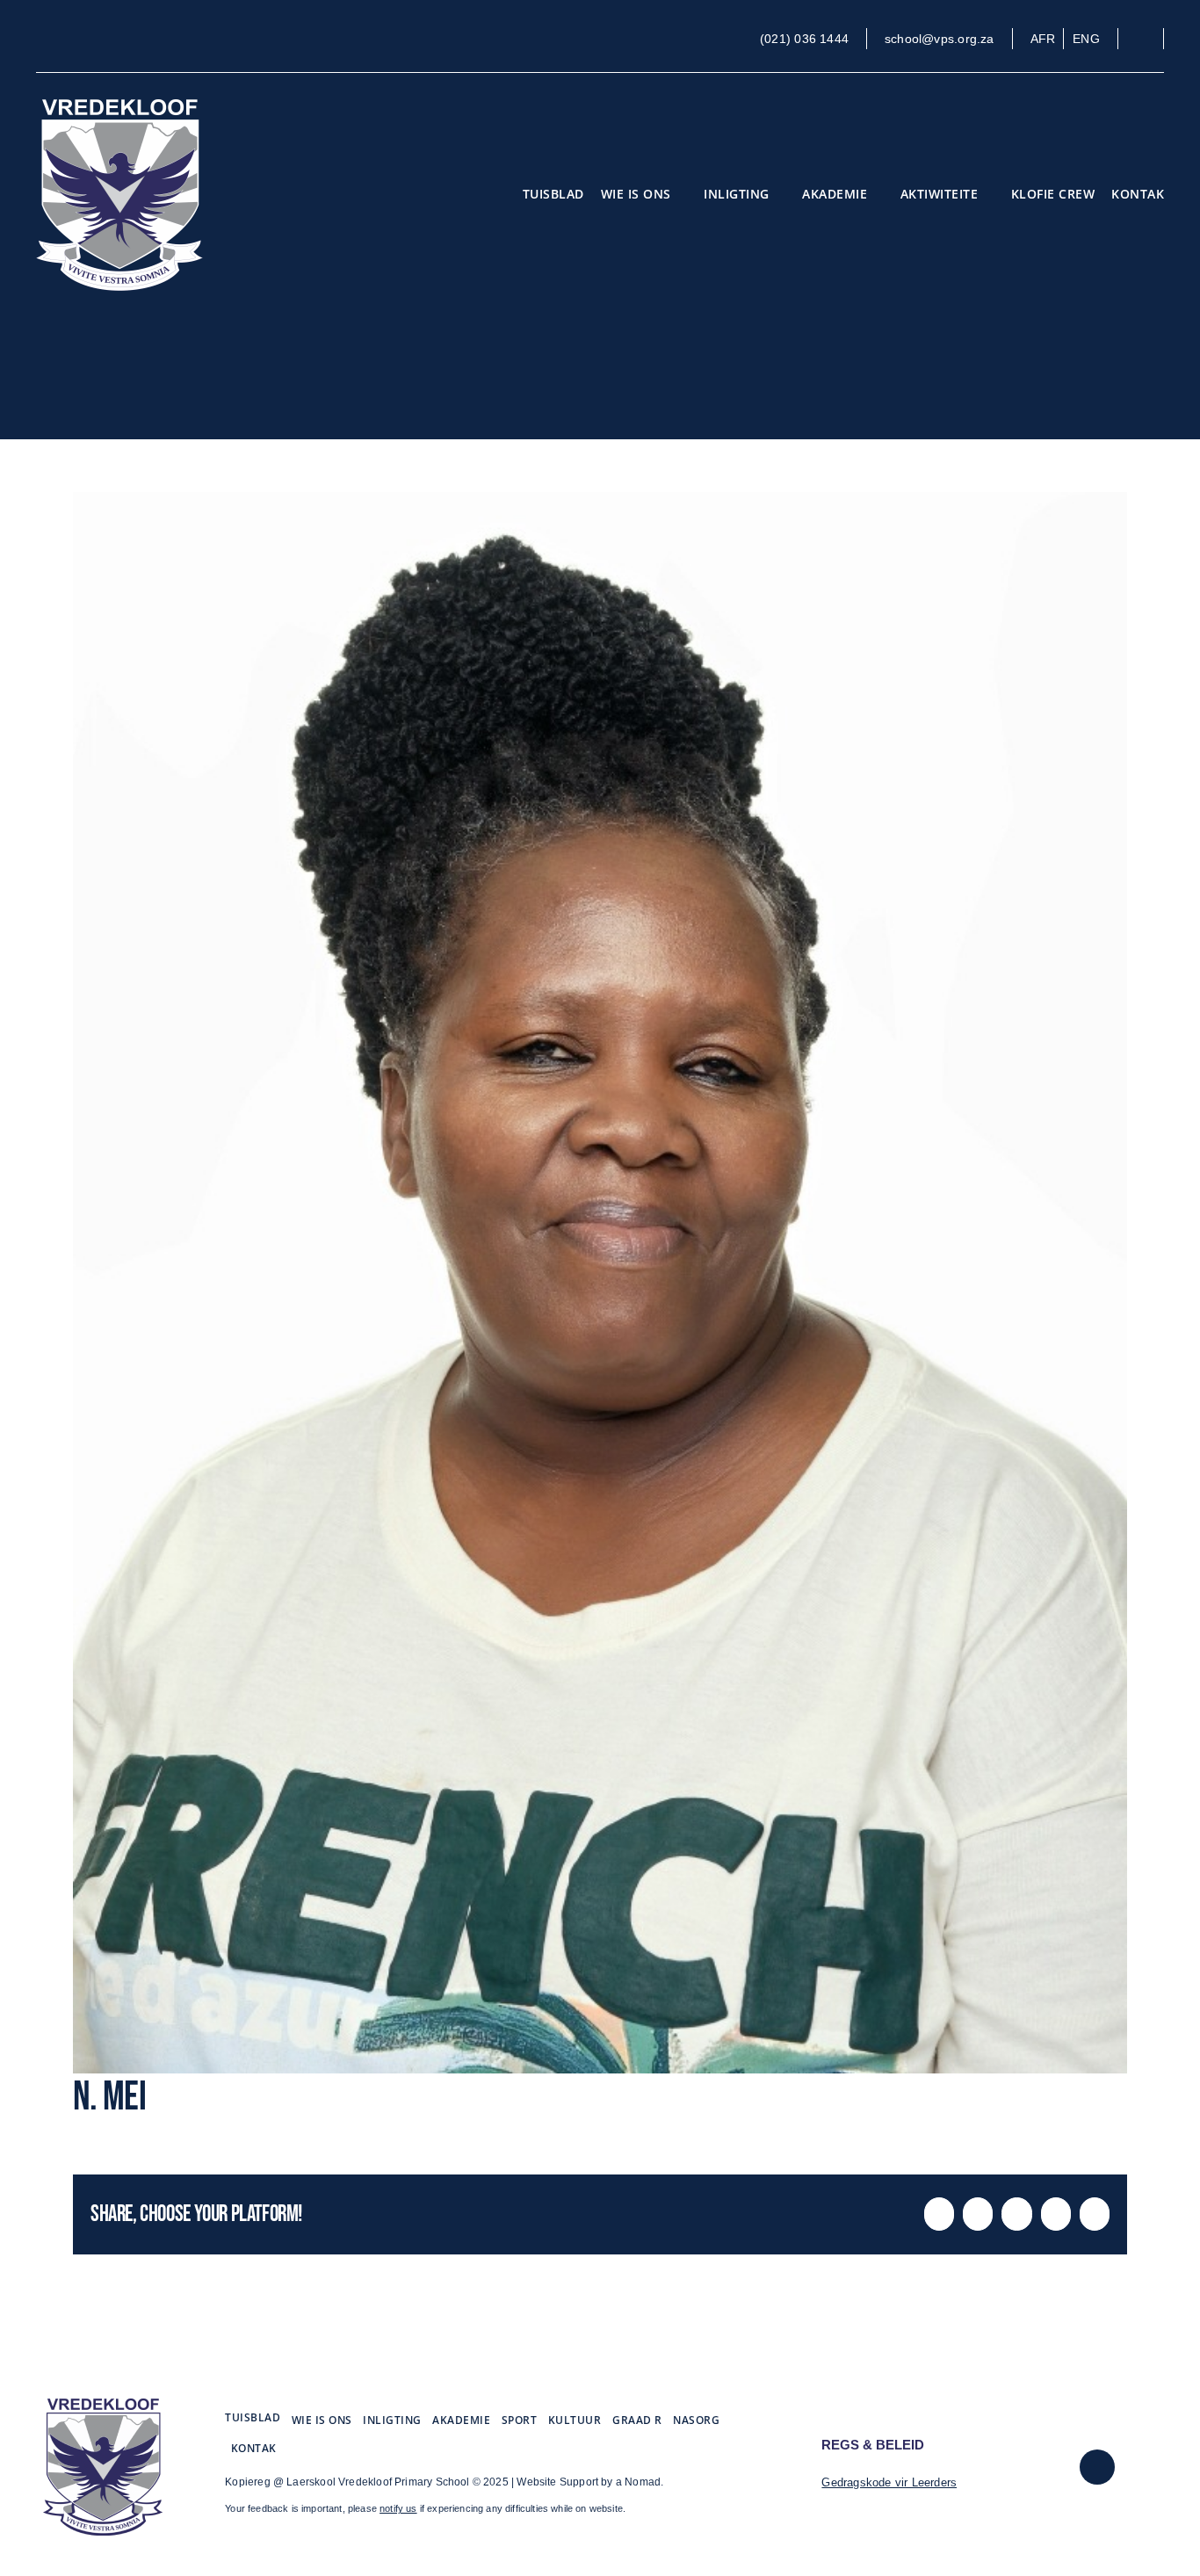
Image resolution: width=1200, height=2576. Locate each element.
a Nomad (638, 2482)
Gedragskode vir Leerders (889, 2482)
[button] (1149, 39)
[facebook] (1097, 2467)
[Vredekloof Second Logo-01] (103, 2405)
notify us (398, 2508)
